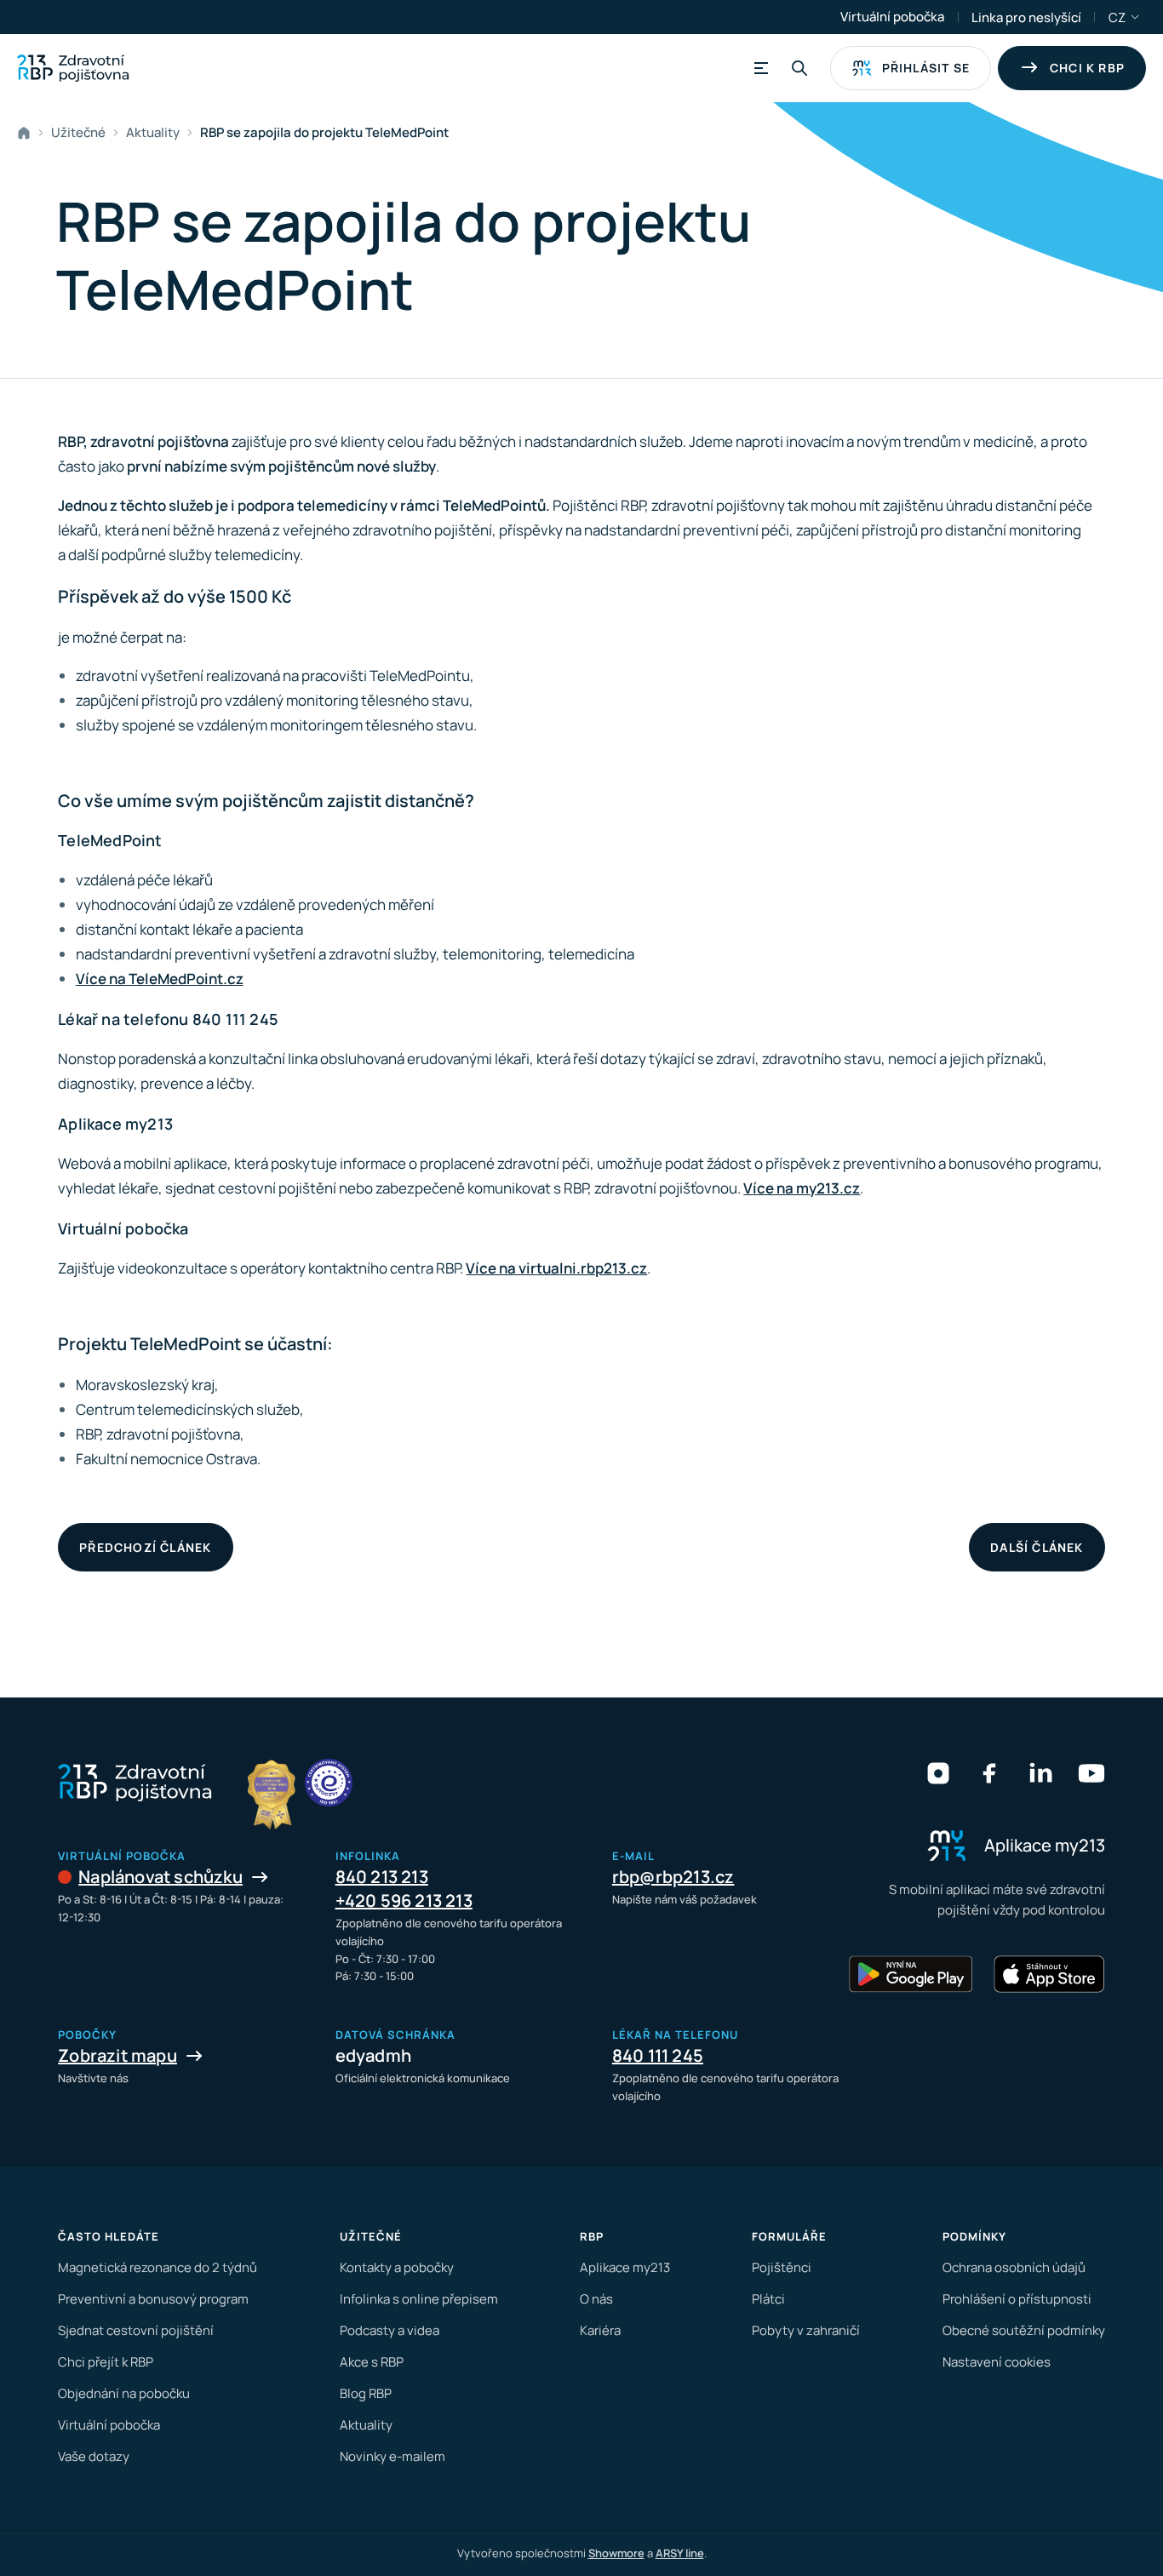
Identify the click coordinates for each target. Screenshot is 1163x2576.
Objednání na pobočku (124, 2393)
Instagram (938, 1773)
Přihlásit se (926, 68)
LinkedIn (1040, 1773)
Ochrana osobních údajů (1014, 2267)
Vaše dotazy (94, 2456)
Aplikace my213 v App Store (1049, 1974)
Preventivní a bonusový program (153, 2299)
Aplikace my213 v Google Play (911, 1974)
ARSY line (680, 2553)
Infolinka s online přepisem (419, 2299)
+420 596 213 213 (404, 1901)
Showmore (616, 2553)
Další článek (1037, 1547)
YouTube (1091, 1773)
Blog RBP (366, 2393)
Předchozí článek (145, 1547)
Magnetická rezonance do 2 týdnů (158, 2267)
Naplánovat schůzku (160, 1877)
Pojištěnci (782, 2267)
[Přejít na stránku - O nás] (329, 1783)
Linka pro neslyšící (1026, 17)
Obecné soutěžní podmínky (1024, 2330)
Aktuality (153, 132)
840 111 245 (658, 2055)
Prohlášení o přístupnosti (1017, 2299)
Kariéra (600, 2330)
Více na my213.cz (802, 1188)
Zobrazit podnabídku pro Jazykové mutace (1136, 17)
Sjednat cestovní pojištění (136, 2330)
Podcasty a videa (390, 2330)
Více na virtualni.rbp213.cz (556, 1268)
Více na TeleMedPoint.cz (160, 979)
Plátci (768, 2299)
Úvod (27, 133)
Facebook (989, 1773)
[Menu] (759, 68)
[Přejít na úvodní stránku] (73, 68)
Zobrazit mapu (117, 2055)
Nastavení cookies (997, 2362)
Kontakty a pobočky (397, 2267)
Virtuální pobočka (892, 17)
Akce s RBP (372, 2362)
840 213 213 (382, 1877)
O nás (596, 2299)
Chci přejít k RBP (106, 2362)
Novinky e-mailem (392, 2456)
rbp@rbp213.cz (673, 1877)
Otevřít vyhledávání (799, 68)
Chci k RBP (1087, 68)
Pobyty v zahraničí (806, 2330)
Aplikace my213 (625, 2267)
